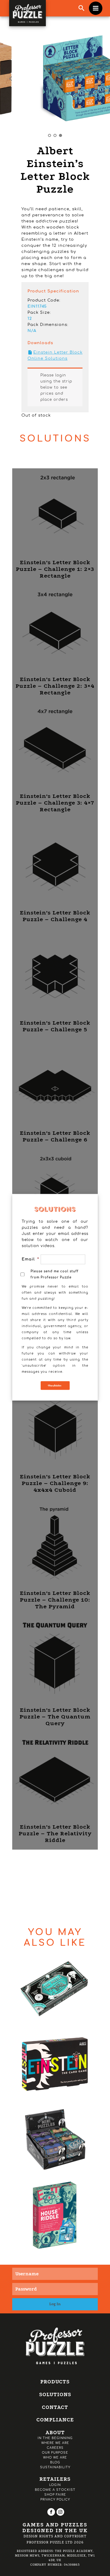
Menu (96, 8)
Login (55, 2485)
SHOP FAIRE (55, 2495)
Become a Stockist (55, 2490)
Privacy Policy (55, 2499)
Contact (55, 2407)
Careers (55, 2448)
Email (28, 1259)
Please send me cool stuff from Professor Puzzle (55, 1274)
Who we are (55, 2457)
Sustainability (55, 2467)
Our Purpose (55, 2453)
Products (55, 2382)
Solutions (55, 2394)
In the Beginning (55, 2438)
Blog (55, 2462)
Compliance (55, 2420)
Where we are (55, 2443)
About (55, 2433)
